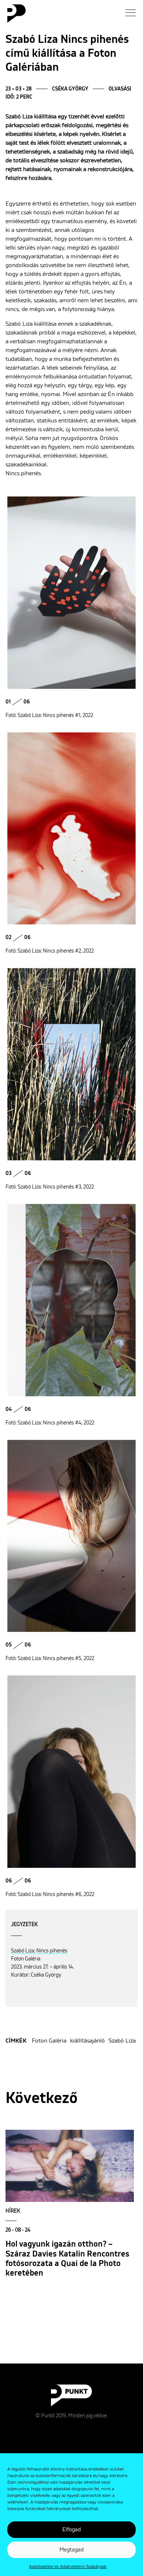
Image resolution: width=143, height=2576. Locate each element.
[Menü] (131, 13)
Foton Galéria (49, 2041)
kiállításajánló (87, 2041)
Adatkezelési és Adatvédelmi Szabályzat (68, 2567)
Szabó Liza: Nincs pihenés (39, 1951)
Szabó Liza (122, 2041)
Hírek (13, 2211)
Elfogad (71, 2530)
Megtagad (71, 2550)
